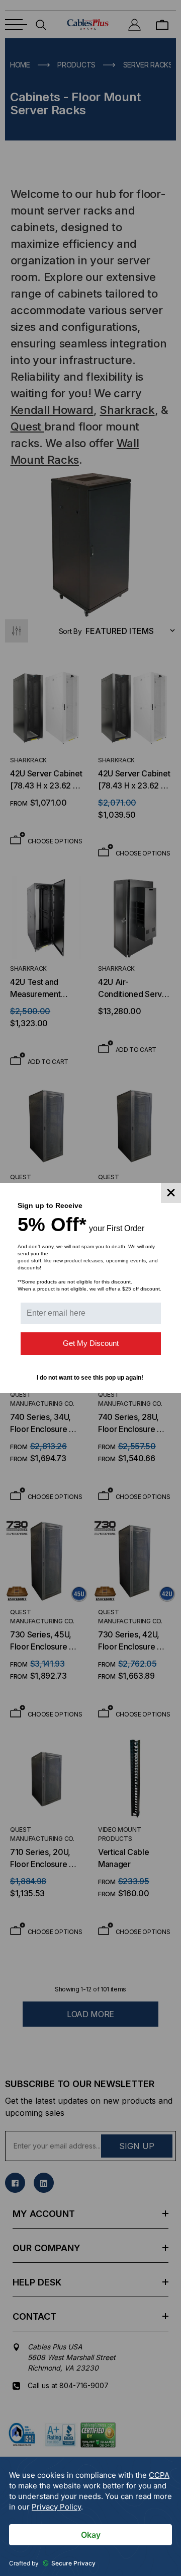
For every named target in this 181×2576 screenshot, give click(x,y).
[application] (90, 2516)
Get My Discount (91, 1343)
